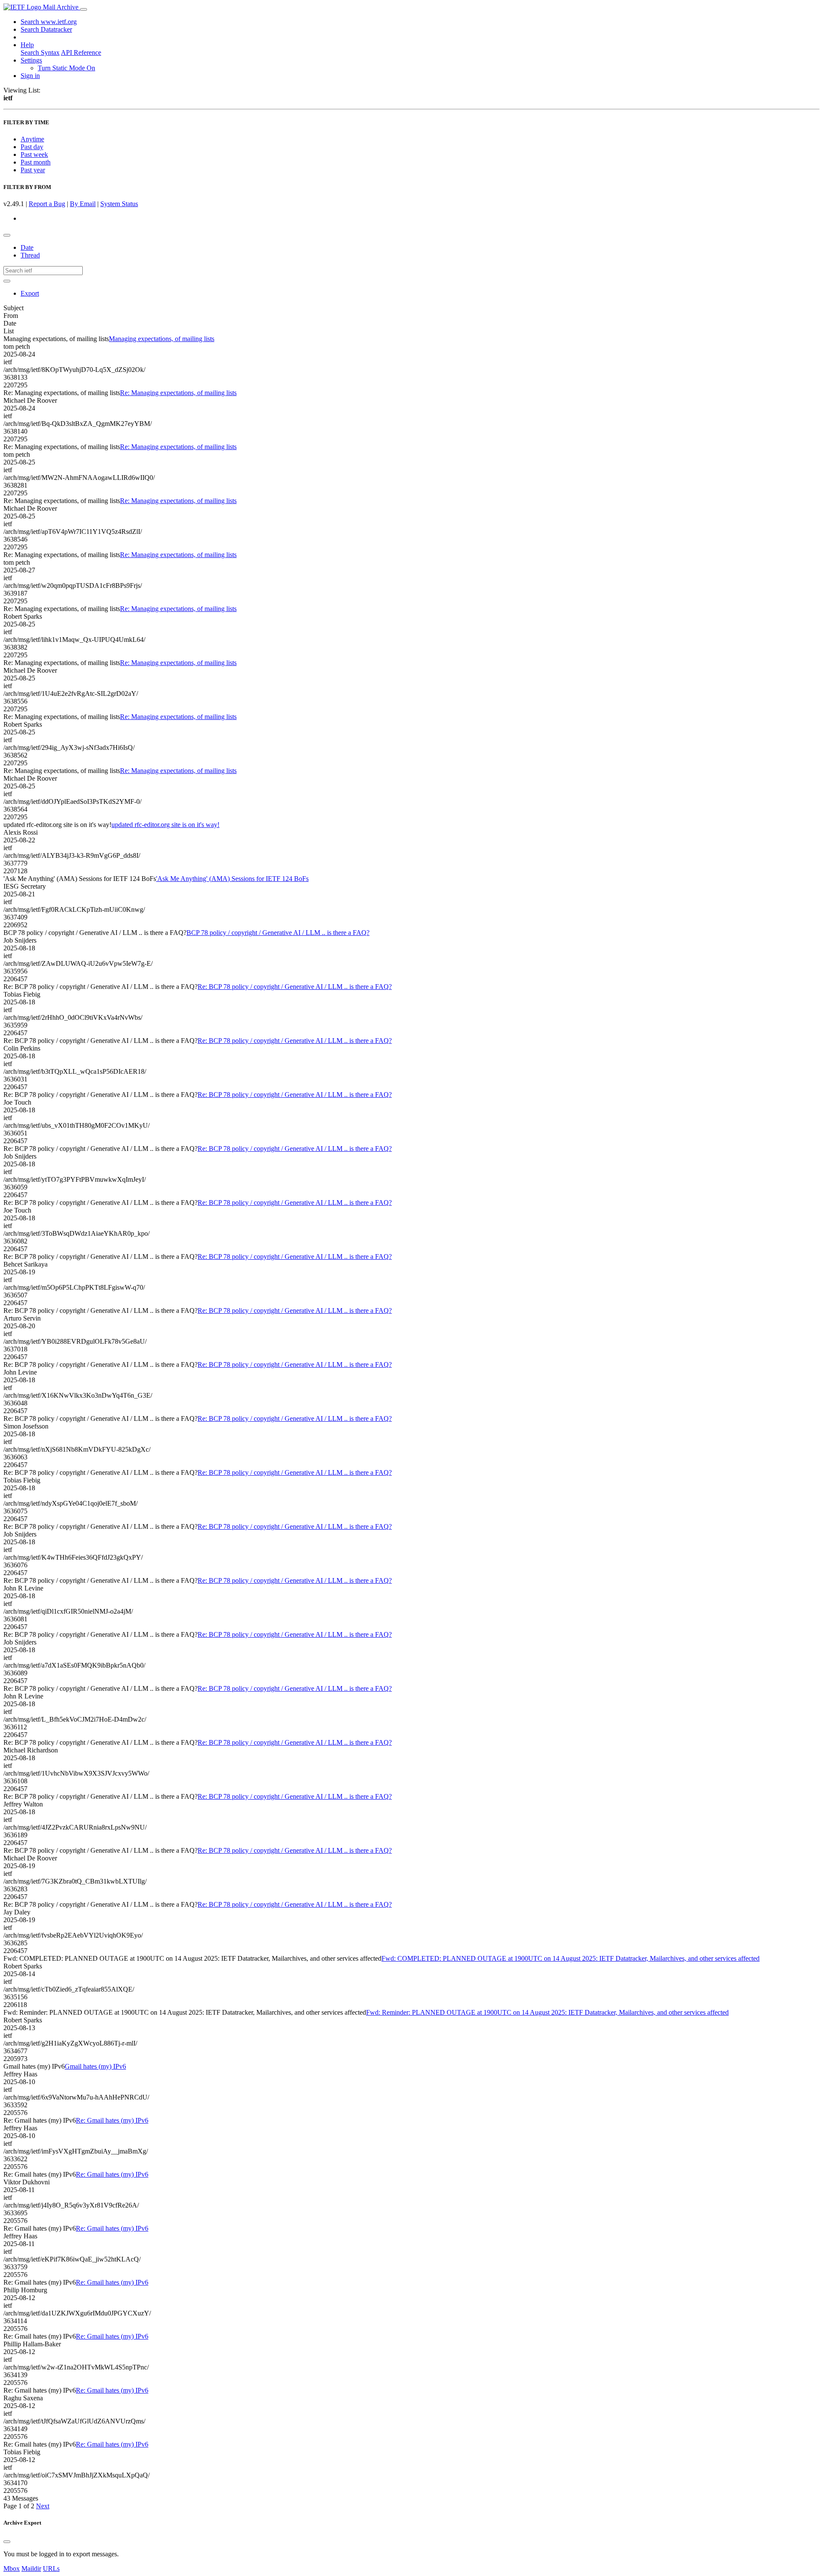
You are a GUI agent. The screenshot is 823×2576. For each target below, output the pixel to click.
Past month (36, 162)
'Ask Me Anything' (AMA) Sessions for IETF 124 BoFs (232, 879)
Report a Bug (47, 204)
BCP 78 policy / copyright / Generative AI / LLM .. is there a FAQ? (278, 933)
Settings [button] (31, 60)
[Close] (7, 2542)
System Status (119, 204)
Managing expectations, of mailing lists (162, 339)
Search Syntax (40, 52)
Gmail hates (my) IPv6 (95, 2066)
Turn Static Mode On (66, 68)
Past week (34, 154)
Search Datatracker (46, 29)
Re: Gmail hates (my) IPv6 (112, 2120)
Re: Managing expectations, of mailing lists (178, 393)
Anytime (32, 139)
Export (30, 293)
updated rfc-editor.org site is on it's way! (165, 825)
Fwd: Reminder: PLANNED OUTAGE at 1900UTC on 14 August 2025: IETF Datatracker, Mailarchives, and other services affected (547, 2012)
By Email (83, 204)
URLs (51, 2569)
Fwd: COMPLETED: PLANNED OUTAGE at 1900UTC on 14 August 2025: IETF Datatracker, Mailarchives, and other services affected (571, 1958)
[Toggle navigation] (84, 9)
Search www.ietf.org (49, 22)
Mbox (12, 2569)
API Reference (81, 52)
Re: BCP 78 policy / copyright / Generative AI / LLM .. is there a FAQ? (295, 987)
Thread (30, 255)
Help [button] (27, 45)
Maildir (31, 2569)
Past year (33, 170)
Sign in (30, 76)
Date (27, 247)
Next (43, 2506)
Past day (32, 147)
